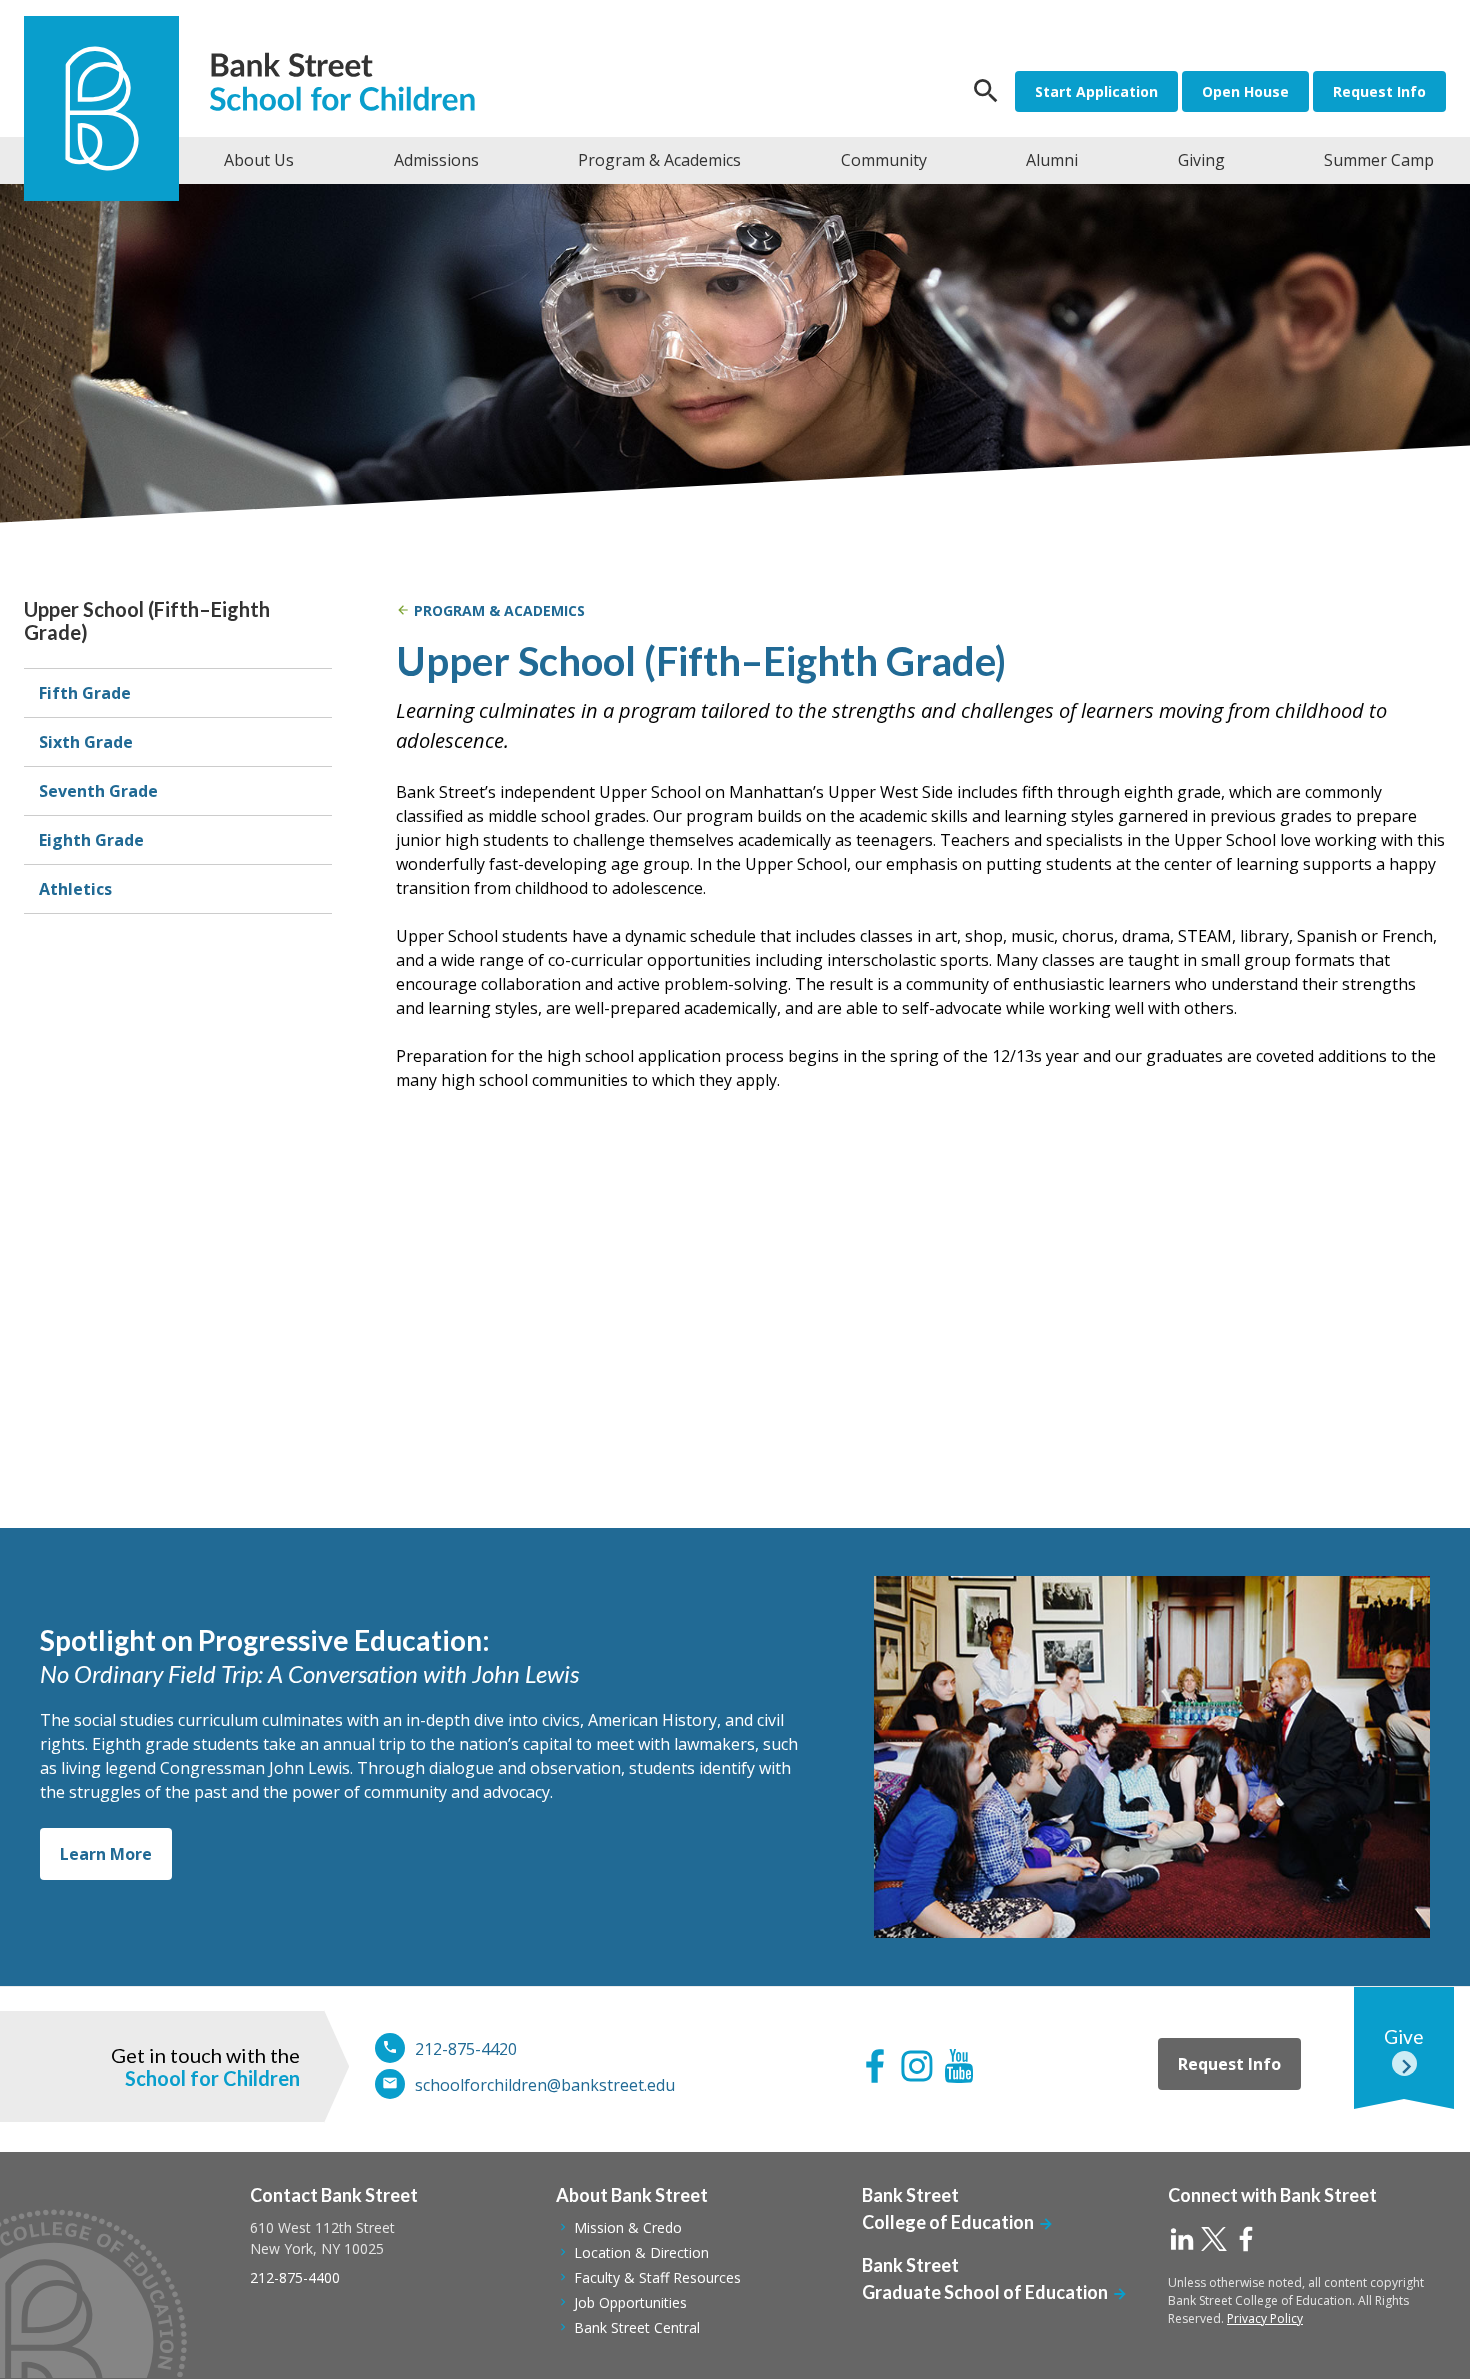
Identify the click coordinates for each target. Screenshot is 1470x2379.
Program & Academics (499, 610)
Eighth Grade (91, 840)
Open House (1245, 91)
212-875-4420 (466, 2049)
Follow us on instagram (917, 2066)
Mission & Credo (628, 2227)
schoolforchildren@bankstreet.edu (545, 2085)
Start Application (1096, 91)
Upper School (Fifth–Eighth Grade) (147, 620)
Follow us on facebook (875, 2066)
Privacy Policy (1265, 2318)
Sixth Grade (86, 742)
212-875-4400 (295, 2277)
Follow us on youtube (959, 2066)
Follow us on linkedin (1182, 2239)
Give (1404, 2036)
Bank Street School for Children (351, 84)
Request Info (1379, 91)
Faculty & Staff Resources (657, 2277)
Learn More (106, 1854)
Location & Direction (641, 2252)
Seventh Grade (98, 791)
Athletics (75, 889)
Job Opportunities (630, 2302)
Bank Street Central (637, 2327)
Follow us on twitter (1214, 2239)
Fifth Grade (85, 693)
